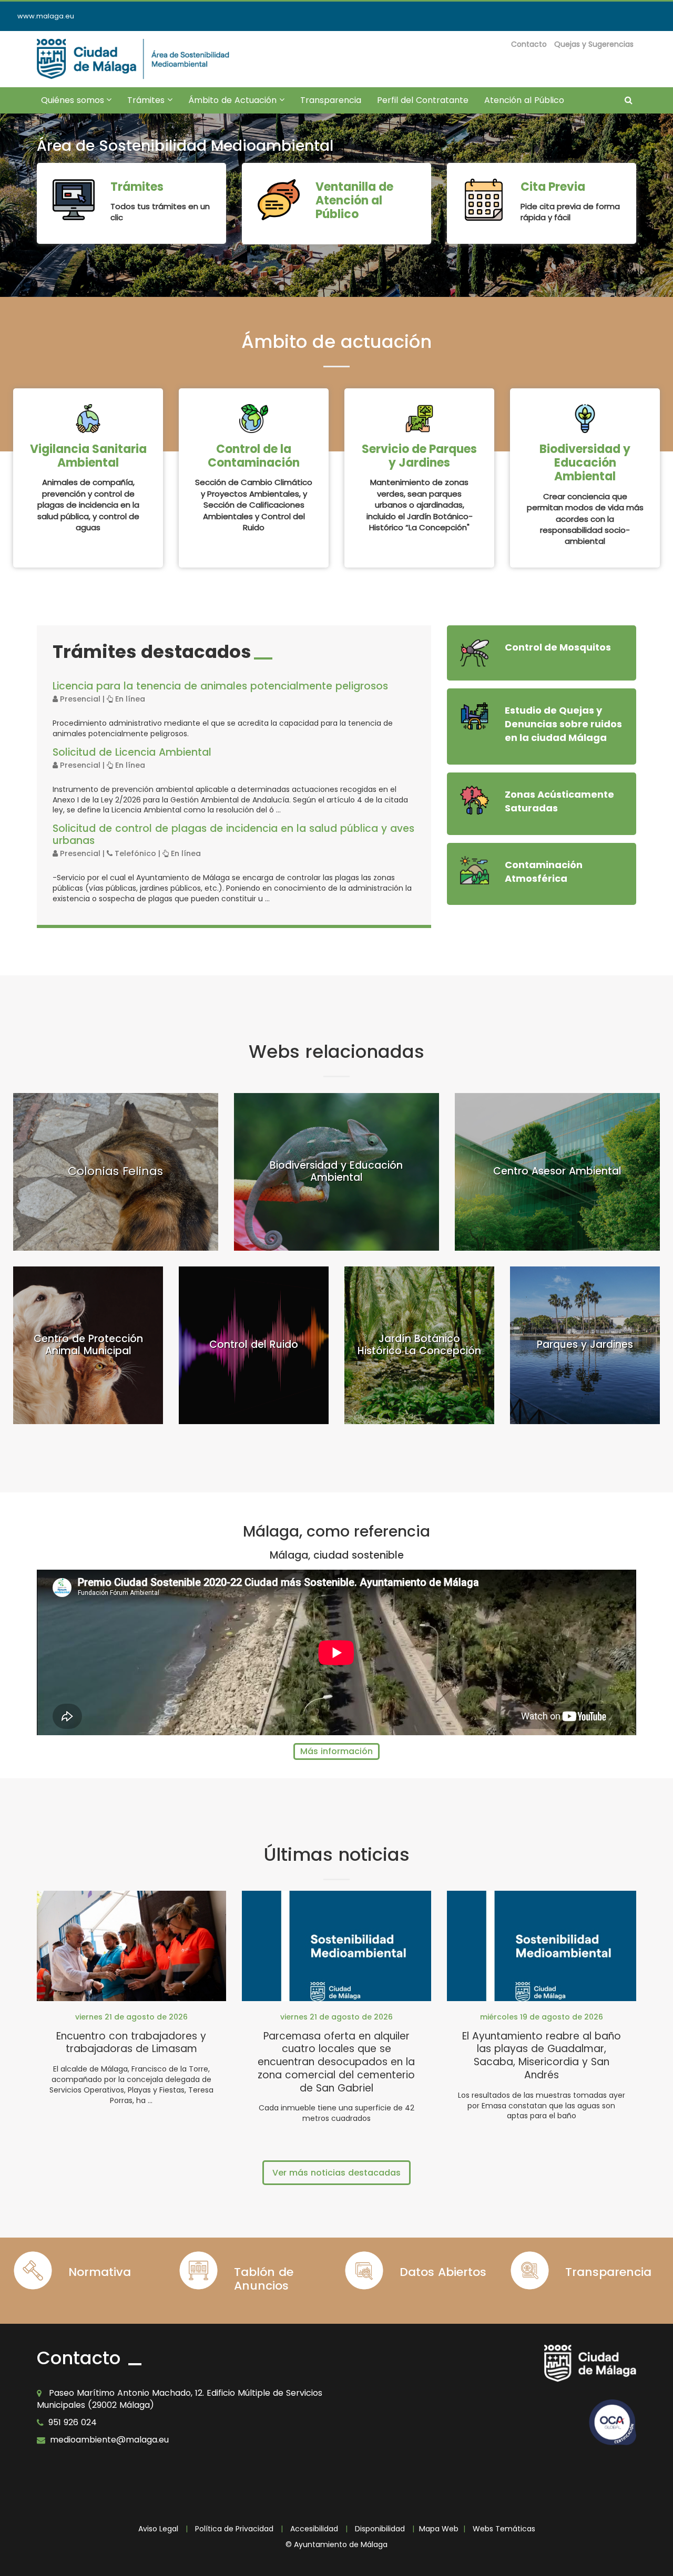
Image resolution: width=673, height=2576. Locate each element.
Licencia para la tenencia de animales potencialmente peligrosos (220, 686)
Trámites (137, 187)
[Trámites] (74, 200)
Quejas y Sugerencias (594, 44)
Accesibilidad (314, 2529)
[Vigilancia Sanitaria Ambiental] (88, 419)
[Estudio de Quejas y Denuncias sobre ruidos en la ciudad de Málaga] (475, 716)
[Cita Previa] (484, 200)
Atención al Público (524, 100)
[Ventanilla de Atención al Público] (279, 200)
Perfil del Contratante (423, 100)
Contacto (529, 44)
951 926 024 (73, 2422)
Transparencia (331, 100)
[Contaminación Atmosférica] (475, 870)
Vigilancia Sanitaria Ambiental (88, 456)
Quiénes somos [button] (80, 104)
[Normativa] (33, 2270)
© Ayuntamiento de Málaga (336, 2544)
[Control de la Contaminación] (254, 419)
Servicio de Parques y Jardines (419, 456)
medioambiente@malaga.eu (109, 2440)
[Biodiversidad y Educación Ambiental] (585, 419)
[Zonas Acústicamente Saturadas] (475, 800)
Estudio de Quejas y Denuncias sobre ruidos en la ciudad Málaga (563, 724)
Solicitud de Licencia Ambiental (132, 752)
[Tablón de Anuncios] (198, 2270)
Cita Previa (553, 187)
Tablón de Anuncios (264, 2279)
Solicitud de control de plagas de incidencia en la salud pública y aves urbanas (233, 834)
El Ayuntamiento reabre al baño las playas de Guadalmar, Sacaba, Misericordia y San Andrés (542, 2055)
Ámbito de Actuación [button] (240, 104)
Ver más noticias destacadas (336, 2173)
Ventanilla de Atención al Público (354, 201)
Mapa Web (439, 2529)
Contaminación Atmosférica (544, 872)
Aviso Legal (158, 2529)
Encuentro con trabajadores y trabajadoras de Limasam (131, 2043)
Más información (336, 1751)
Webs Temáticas (504, 2529)
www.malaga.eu (46, 16)
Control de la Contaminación (254, 456)
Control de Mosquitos (558, 647)
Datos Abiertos (443, 2272)
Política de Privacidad (234, 2529)
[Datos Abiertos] (364, 2270)
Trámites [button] (154, 104)
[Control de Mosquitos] (475, 653)
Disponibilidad (380, 2529)
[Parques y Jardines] (419, 419)
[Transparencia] (530, 2270)
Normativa (100, 2272)
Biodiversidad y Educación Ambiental (585, 463)
